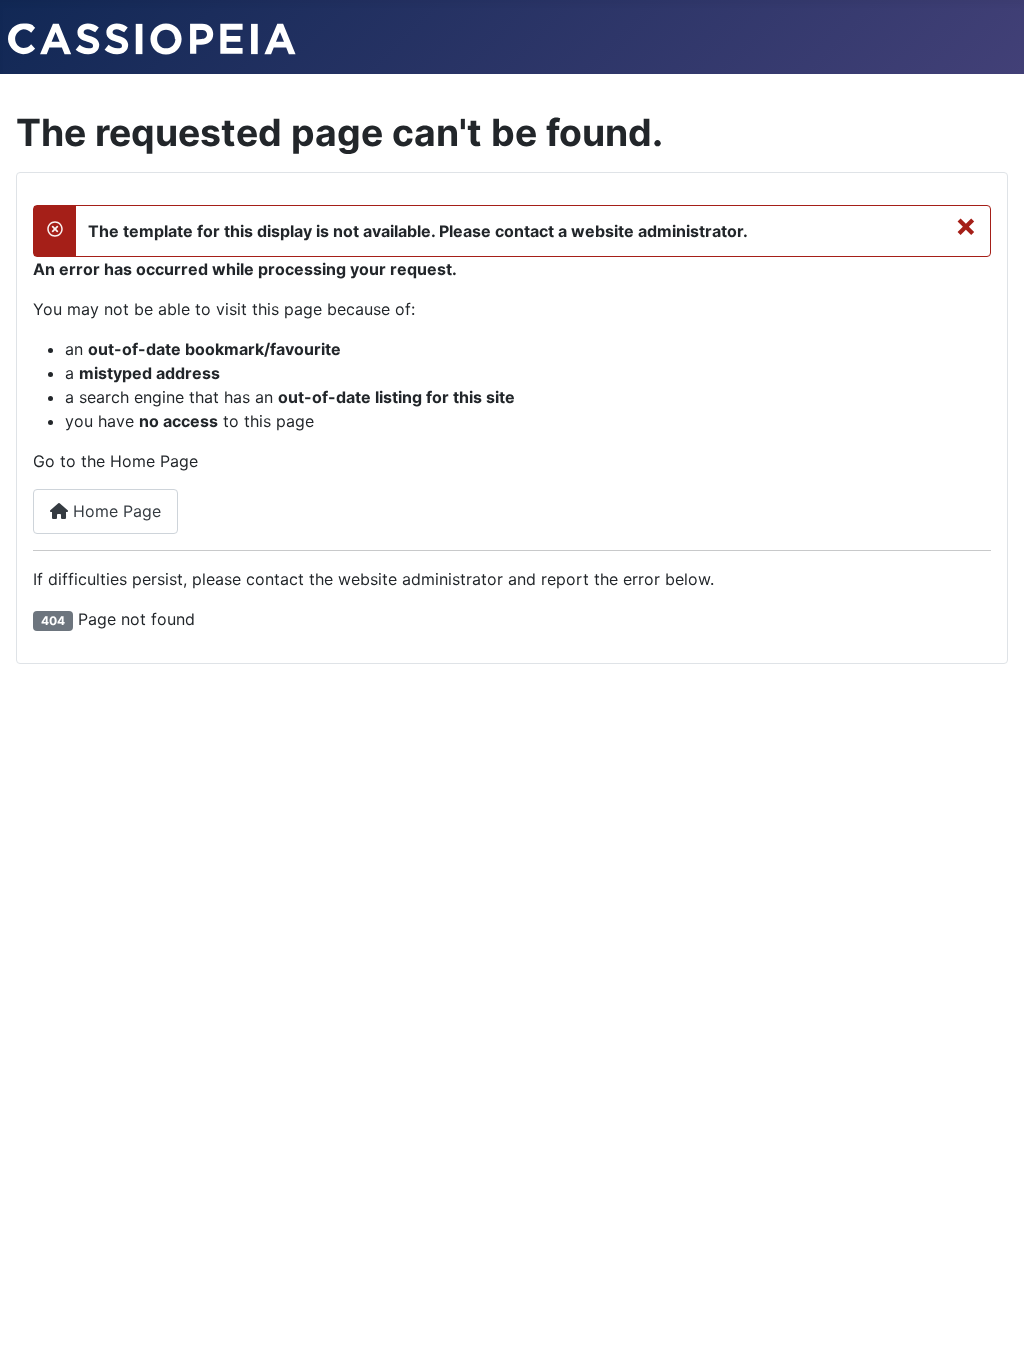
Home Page (114, 511)
